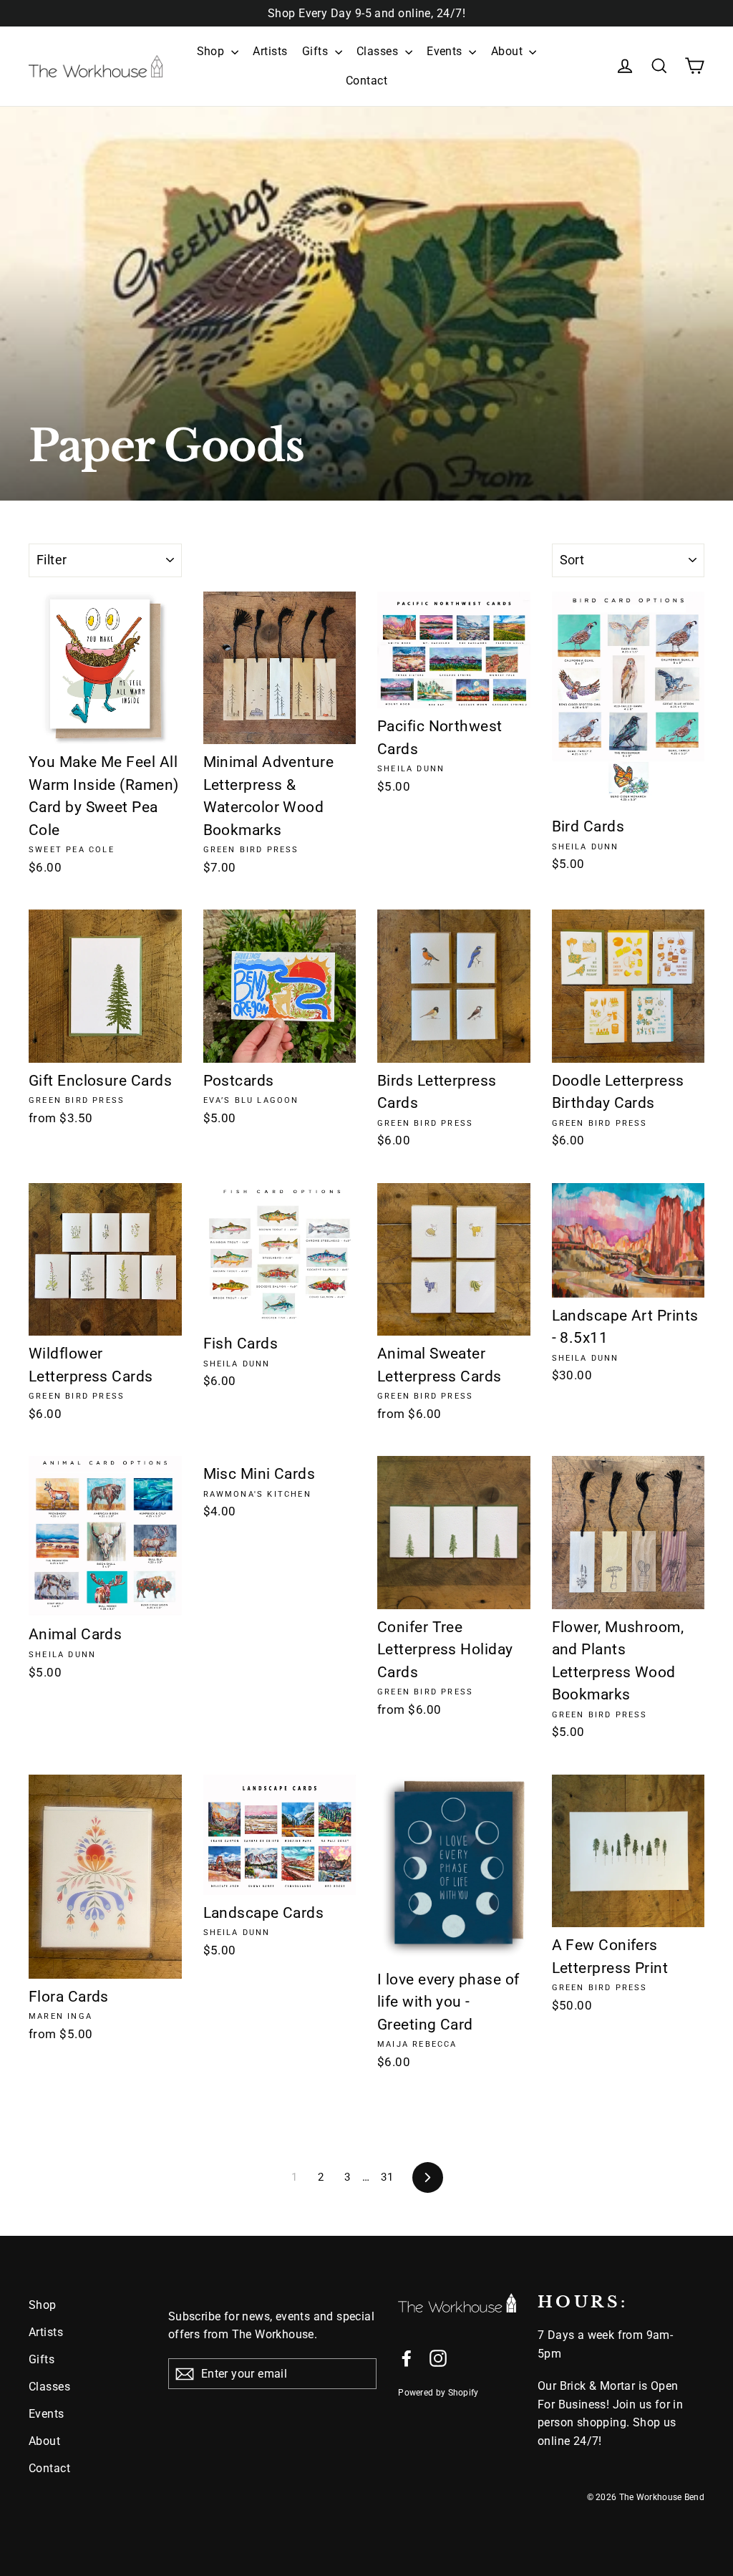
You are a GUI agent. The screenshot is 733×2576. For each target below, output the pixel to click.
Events (446, 51)
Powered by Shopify (438, 2393)
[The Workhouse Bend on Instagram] (438, 2358)
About (509, 51)
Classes (379, 51)
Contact (366, 81)
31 (387, 2177)
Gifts (317, 51)
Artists (270, 51)
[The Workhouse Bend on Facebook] (407, 2358)
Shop (212, 51)
